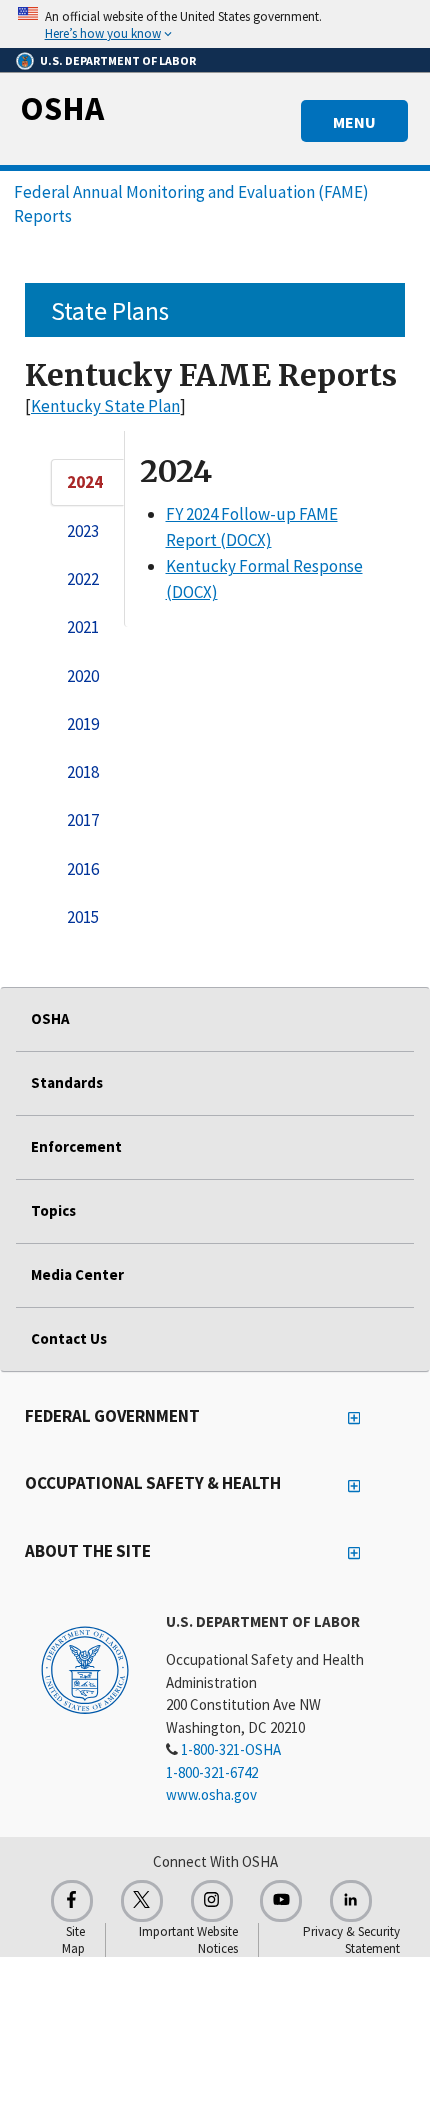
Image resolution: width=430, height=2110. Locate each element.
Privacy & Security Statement (351, 1940)
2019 (83, 724)
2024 (85, 482)
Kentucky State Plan (105, 406)
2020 (83, 676)
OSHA (62, 108)
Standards (67, 1082)
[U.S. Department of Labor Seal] (85, 1669)
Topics (53, 1210)
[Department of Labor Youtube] (281, 1901)
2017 (83, 820)
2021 (83, 627)
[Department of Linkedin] (351, 1901)
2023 (83, 531)
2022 (83, 579)
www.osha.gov (211, 1794)
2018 (83, 772)
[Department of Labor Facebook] (72, 1901)
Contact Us (69, 1338)
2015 (83, 917)
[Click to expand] (215, 24)
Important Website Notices (188, 1940)
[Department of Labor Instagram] (212, 1901)
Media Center (77, 1274)
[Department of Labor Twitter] (142, 1901)
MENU (354, 122)
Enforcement (76, 1146)
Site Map (73, 1940)
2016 (83, 869)
